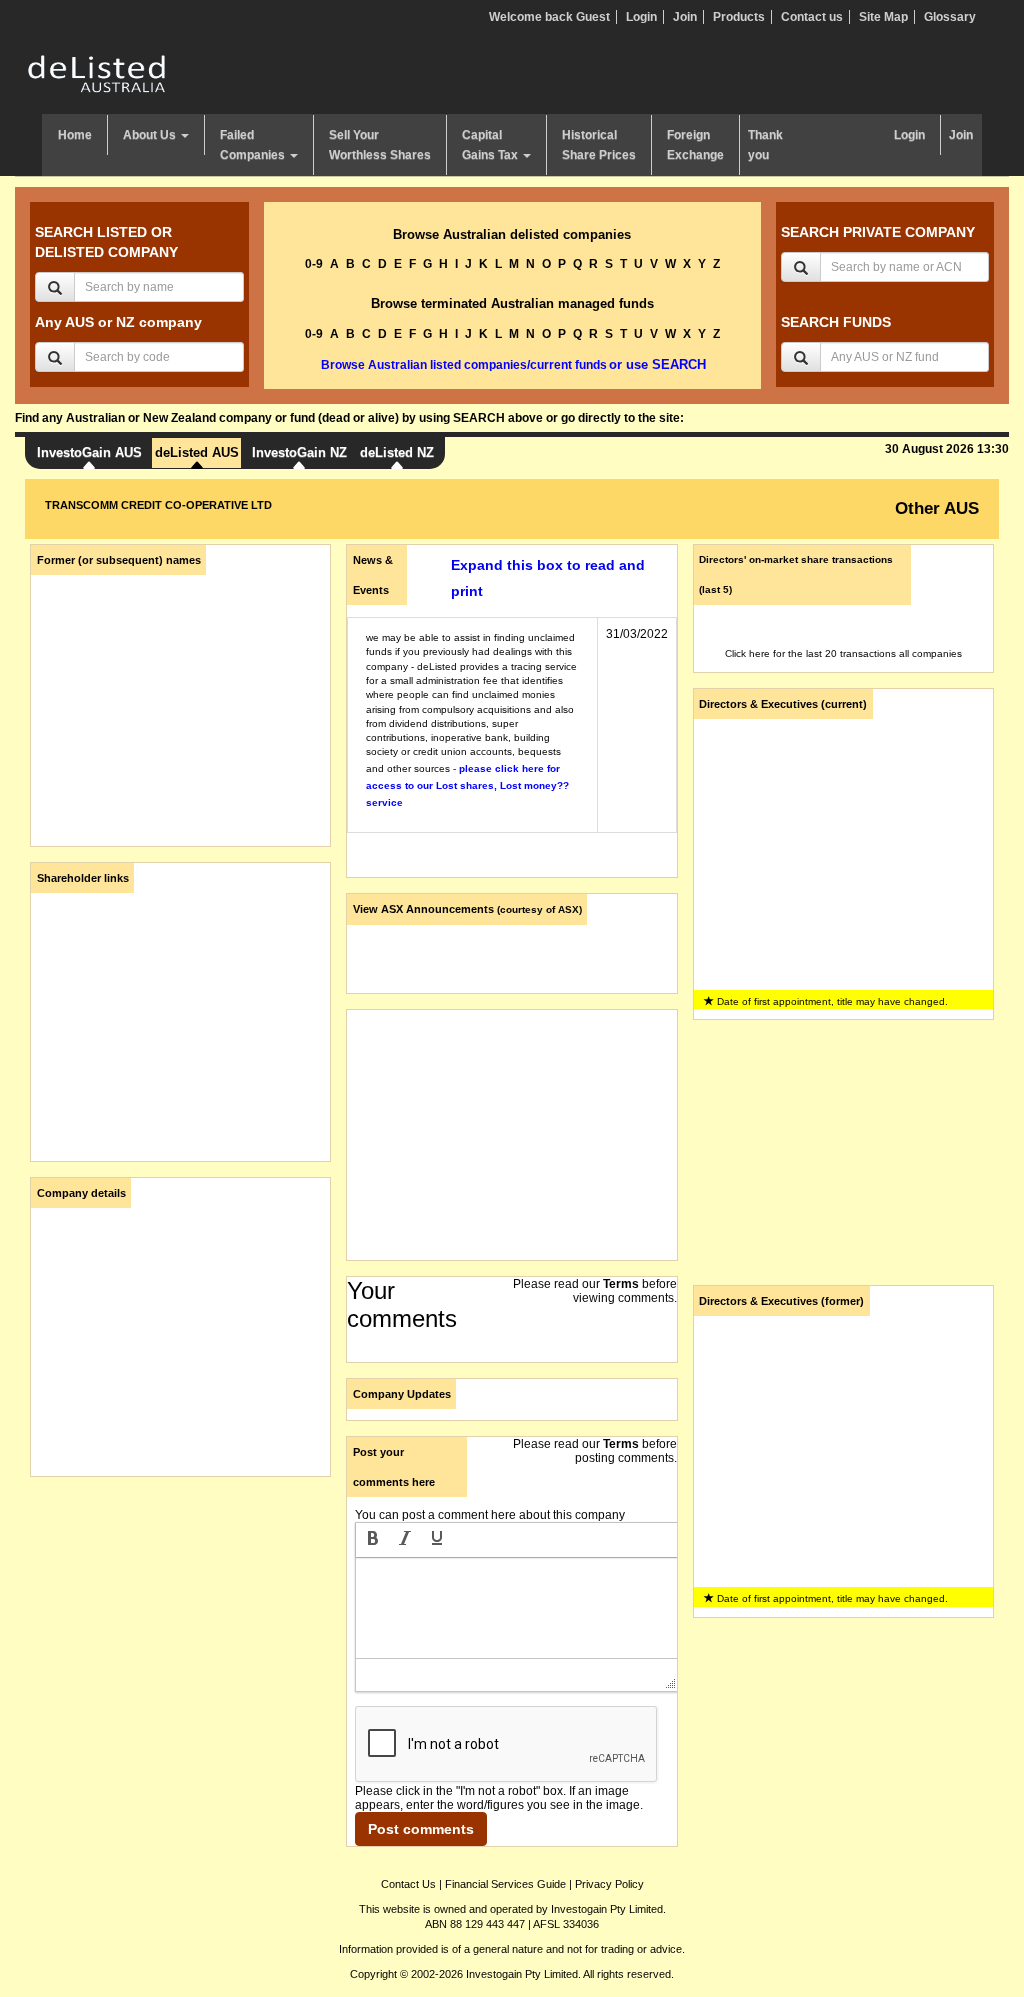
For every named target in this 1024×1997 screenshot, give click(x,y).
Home (75, 135)
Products (739, 17)
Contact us (812, 17)
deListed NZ (397, 452)
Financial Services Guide (505, 1884)
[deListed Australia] (97, 73)
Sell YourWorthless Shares (380, 145)
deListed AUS (197, 452)
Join (685, 17)
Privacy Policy (609, 1884)
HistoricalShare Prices (599, 145)
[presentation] (373, 1540)
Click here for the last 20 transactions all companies (843, 653)
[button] (373, 1540)
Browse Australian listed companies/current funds (464, 365)
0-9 (314, 264)
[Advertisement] (180, 1617)
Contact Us (408, 1884)
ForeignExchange (695, 145)
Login (641, 17)
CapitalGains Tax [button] (491, 145)
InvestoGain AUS (89, 452)
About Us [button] (151, 135)
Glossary (950, 17)
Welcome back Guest (549, 17)
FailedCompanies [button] (254, 145)
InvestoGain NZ (299, 452)
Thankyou (765, 145)
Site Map (883, 17)
